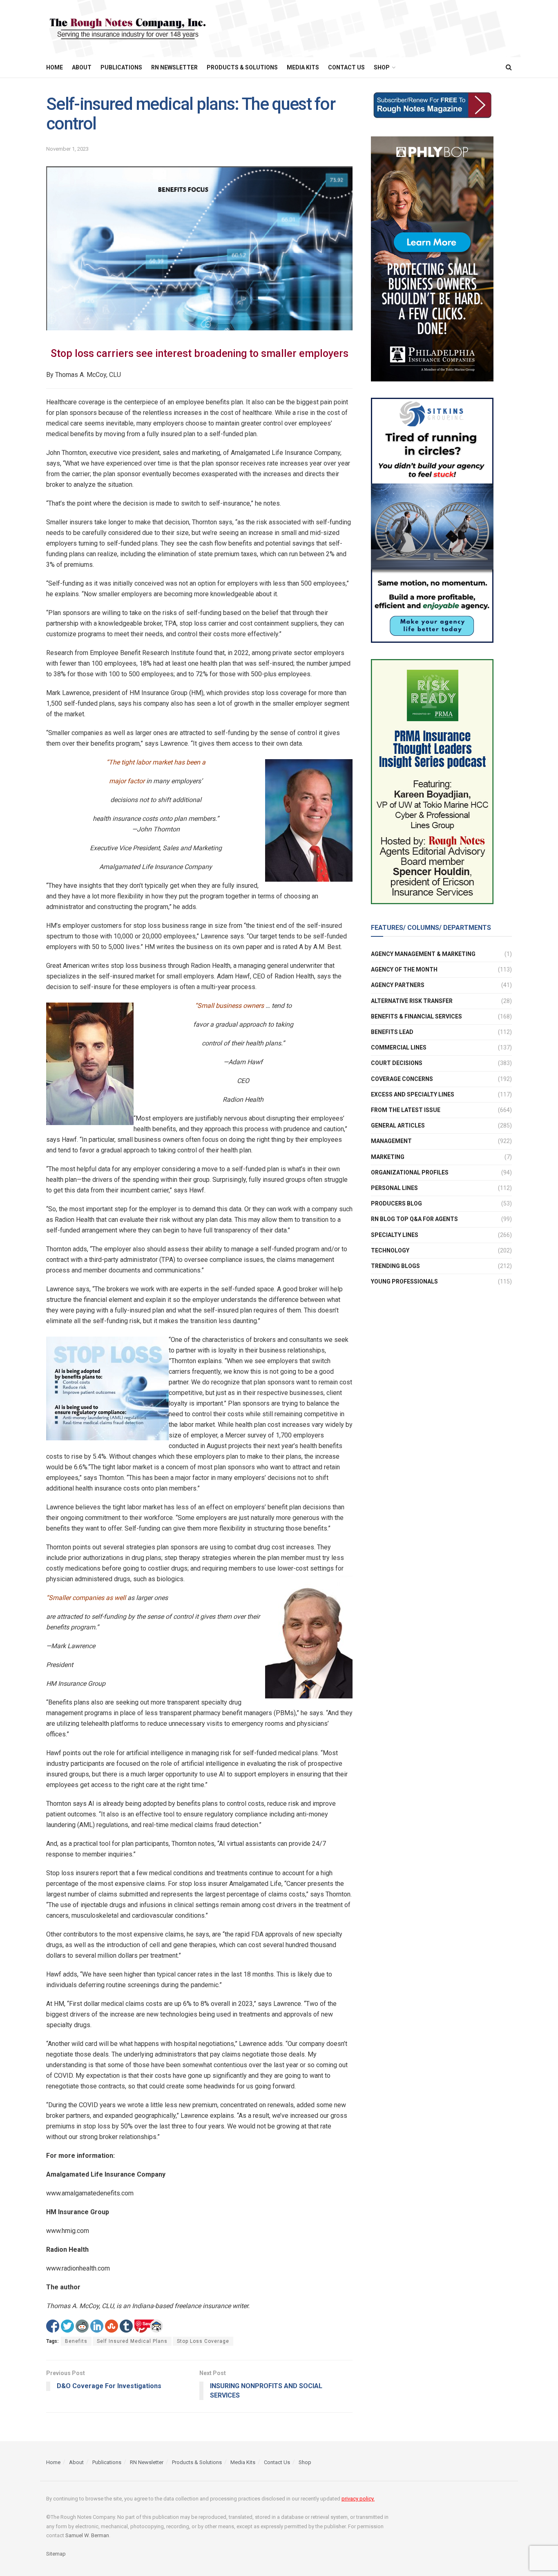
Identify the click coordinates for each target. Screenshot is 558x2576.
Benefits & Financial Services (416, 1016)
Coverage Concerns (402, 1079)
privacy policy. (358, 2499)
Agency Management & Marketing (423, 954)
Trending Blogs (395, 1266)
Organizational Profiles (410, 1172)
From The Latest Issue (406, 1110)
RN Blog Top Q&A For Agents (414, 1219)
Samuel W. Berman (87, 2535)
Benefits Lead (392, 1032)
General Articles (398, 1125)
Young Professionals (404, 1281)
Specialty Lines (395, 1235)
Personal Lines (394, 1188)
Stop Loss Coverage (203, 2341)
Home (55, 67)
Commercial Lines (399, 1047)
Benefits (76, 2341)
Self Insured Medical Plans (132, 2341)
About (82, 67)
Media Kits (303, 67)
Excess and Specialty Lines (413, 1094)
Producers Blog (396, 1203)
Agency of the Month (404, 969)
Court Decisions (397, 1063)
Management (391, 1141)
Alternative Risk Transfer (412, 1001)
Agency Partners (398, 985)
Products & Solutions (242, 67)
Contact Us (346, 67)
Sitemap (56, 2554)
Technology (390, 1250)
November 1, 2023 (67, 149)
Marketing (388, 1157)
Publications (121, 67)
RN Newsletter (174, 67)
